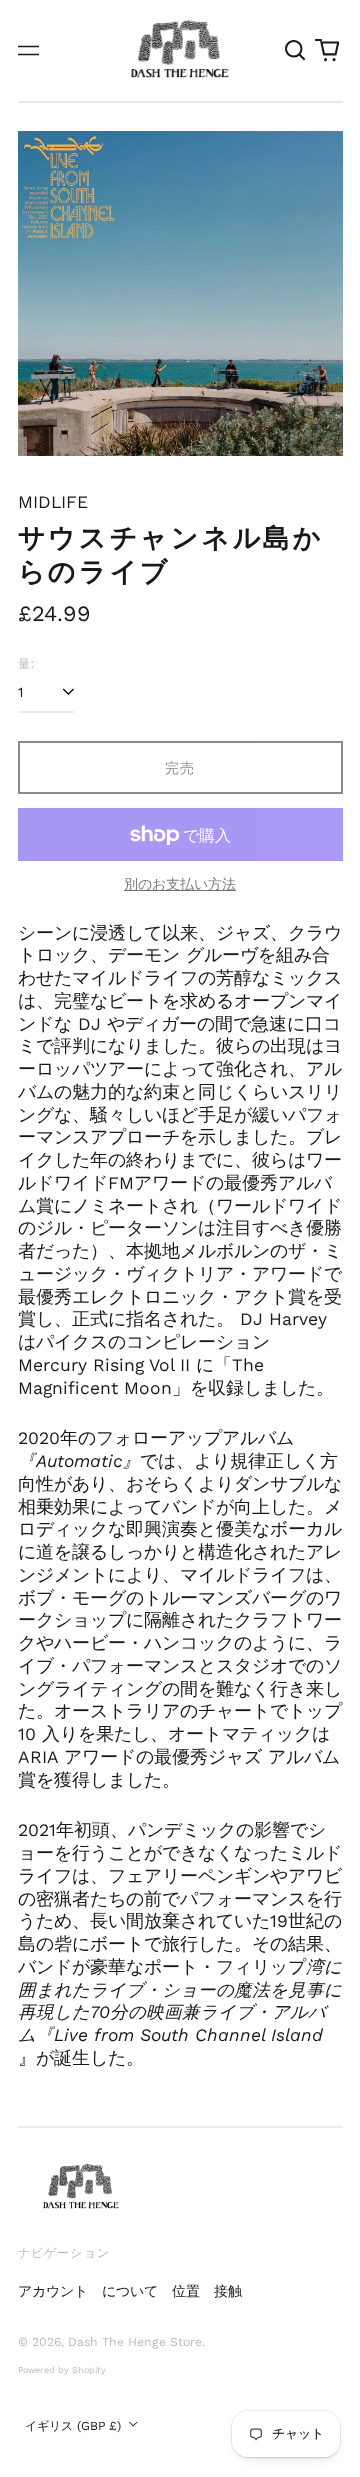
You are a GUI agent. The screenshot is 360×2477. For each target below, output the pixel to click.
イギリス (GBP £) (75, 2426)
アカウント (53, 2291)
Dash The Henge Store (135, 2342)
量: (26, 663)
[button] (296, 51)
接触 (228, 2291)
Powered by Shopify (62, 2370)
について (130, 2291)
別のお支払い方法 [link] (180, 884)
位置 (186, 2291)
